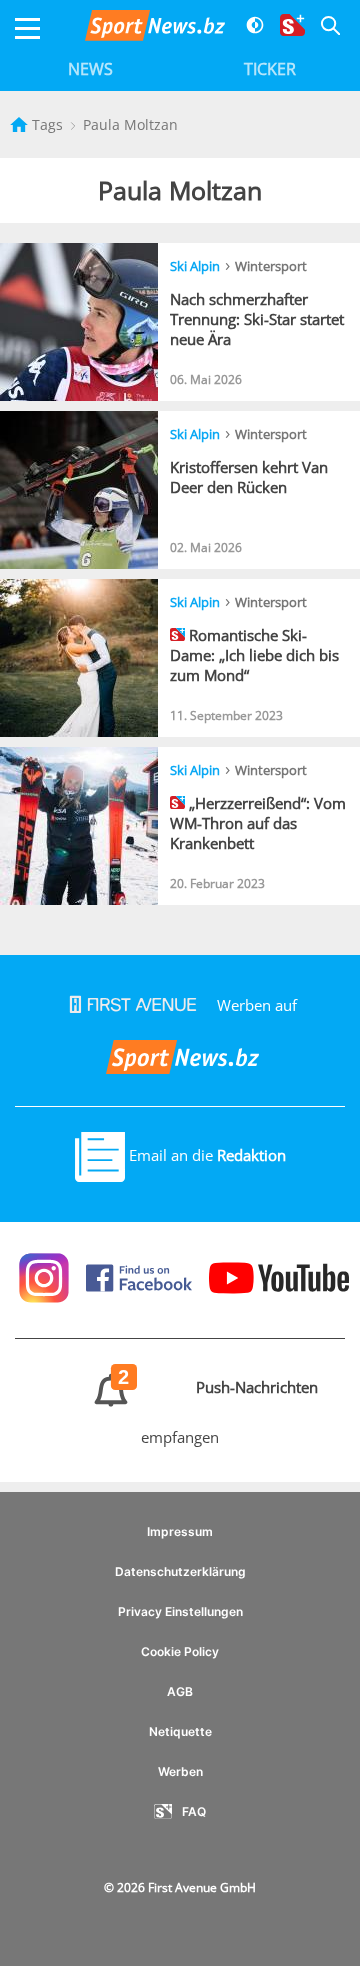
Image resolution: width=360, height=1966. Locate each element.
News (90, 69)
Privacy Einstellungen (180, 1611)
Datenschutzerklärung (180, 1571)
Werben (180, 1771)
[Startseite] (21, 124)
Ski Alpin (195, 266)
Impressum (180, 1531)
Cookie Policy (180, 1651)
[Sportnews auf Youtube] (275, 1276)
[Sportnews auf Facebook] (141, 1276)
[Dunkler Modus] (247, 28)
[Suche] (322, 28)
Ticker (270, 69)
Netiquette (180, 1731)
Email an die (205, 1155)
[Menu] (27, 28)
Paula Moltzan (130, 124)
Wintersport (271, 266)
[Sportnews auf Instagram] (46, 1276)
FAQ (194, 1811)
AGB (180, 1691)
